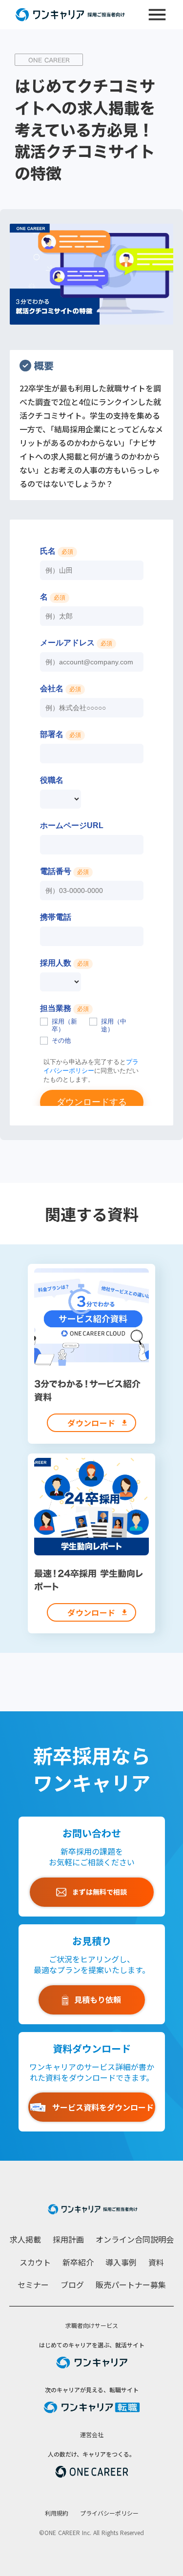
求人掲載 (25, 2239)
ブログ (72, 2285)
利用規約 (57, 2513)
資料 (156, 2262)
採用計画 (68, 2239)
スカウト (35, 2262)
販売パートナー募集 (131, 2285)
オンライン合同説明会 (135, 2239)
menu (157, 15)
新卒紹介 (78, 2262)
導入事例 (121, 2262)
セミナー (33, 2285)
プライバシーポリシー (109, 2513)
